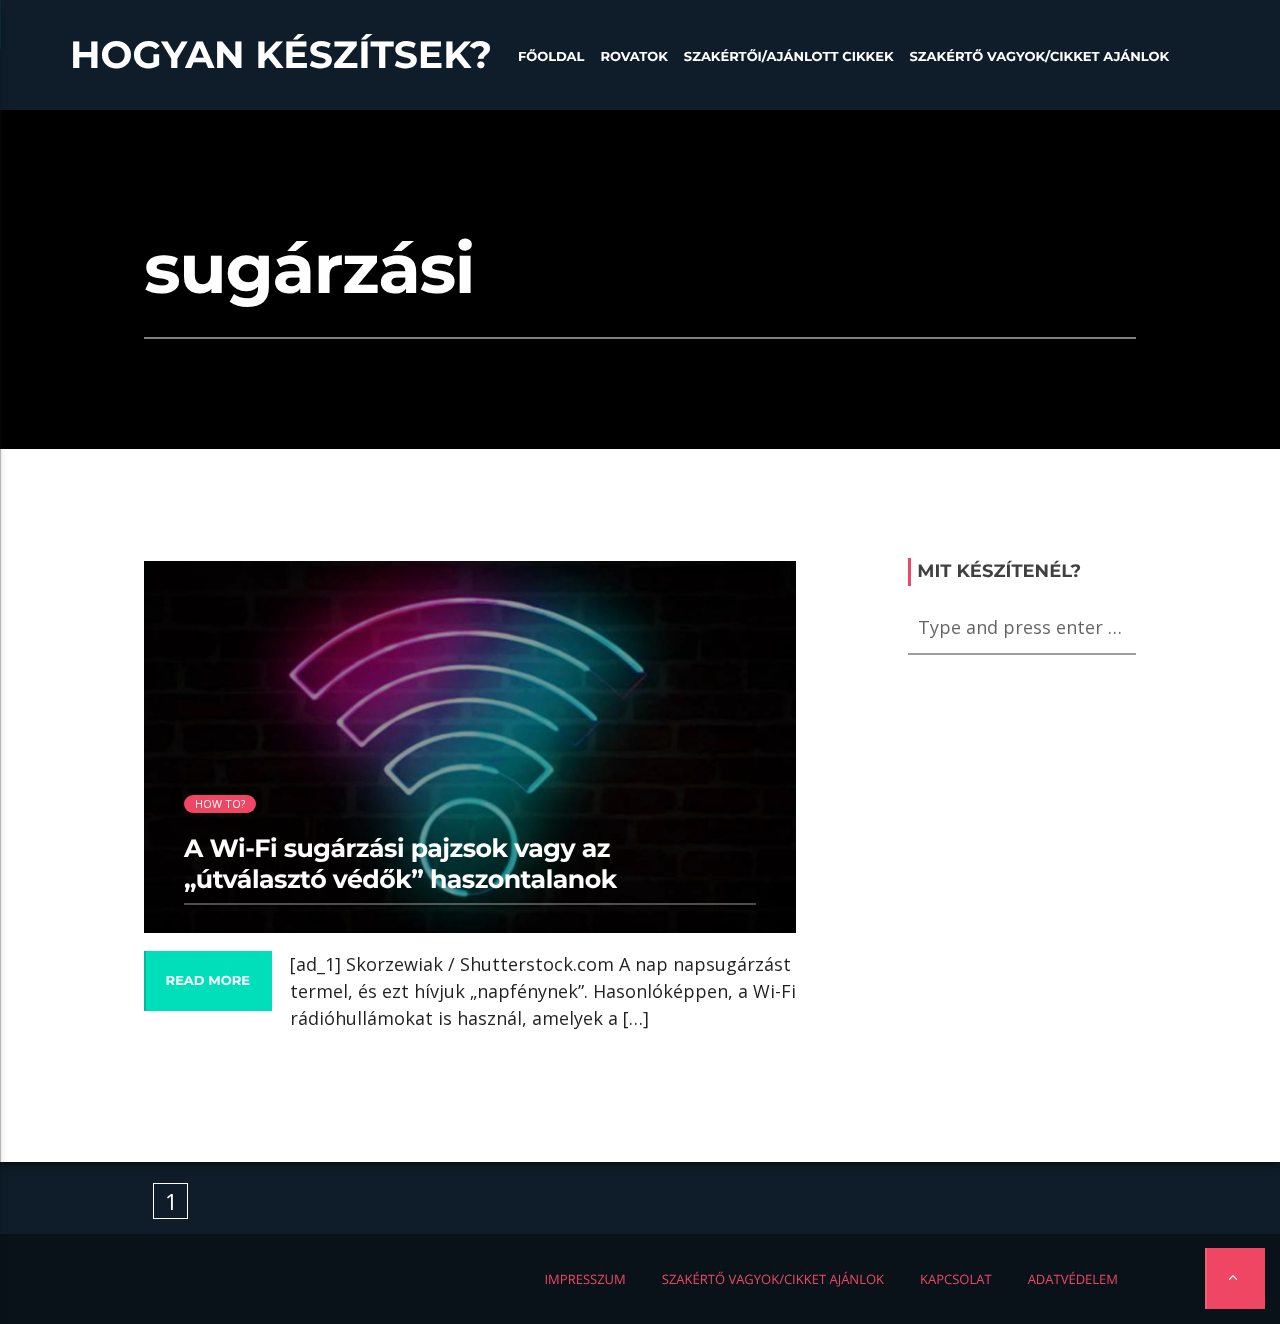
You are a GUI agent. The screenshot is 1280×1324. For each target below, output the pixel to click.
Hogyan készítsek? (281, 55)
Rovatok (633, 57)
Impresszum (584, 1279)
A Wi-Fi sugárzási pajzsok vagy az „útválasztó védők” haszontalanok (400, 864)
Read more (208, 981)
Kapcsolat (956, 1279)
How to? (220, 803)
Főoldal (551, 57)
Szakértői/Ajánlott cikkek (789, 57)
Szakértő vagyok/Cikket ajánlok (1039, 57)
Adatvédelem (1073, 1279)
